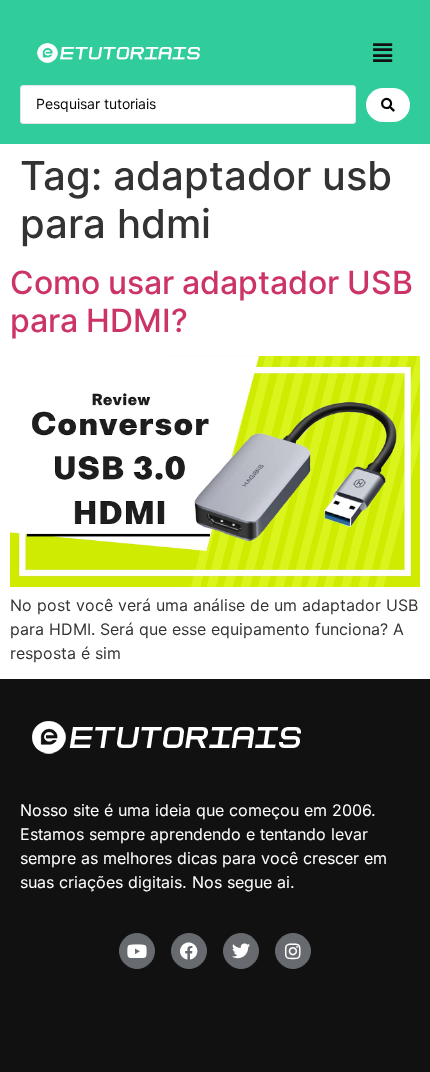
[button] (383, 52)
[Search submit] (388, 105)
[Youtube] (137, 951)
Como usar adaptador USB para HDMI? (211, 301)
